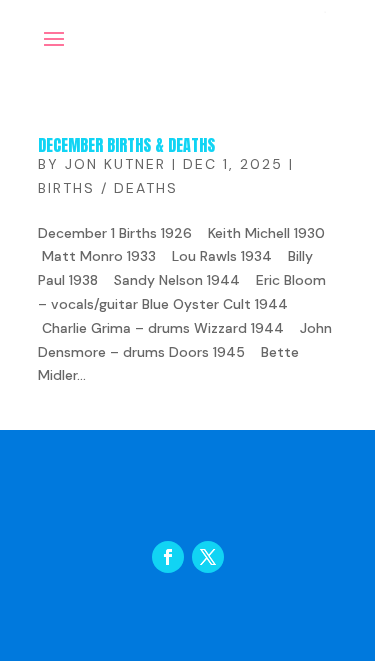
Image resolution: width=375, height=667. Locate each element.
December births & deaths (126, 145)
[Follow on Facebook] (168, 557)
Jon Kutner (115, 164)
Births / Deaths (108, 188)
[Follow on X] (208, 557)
